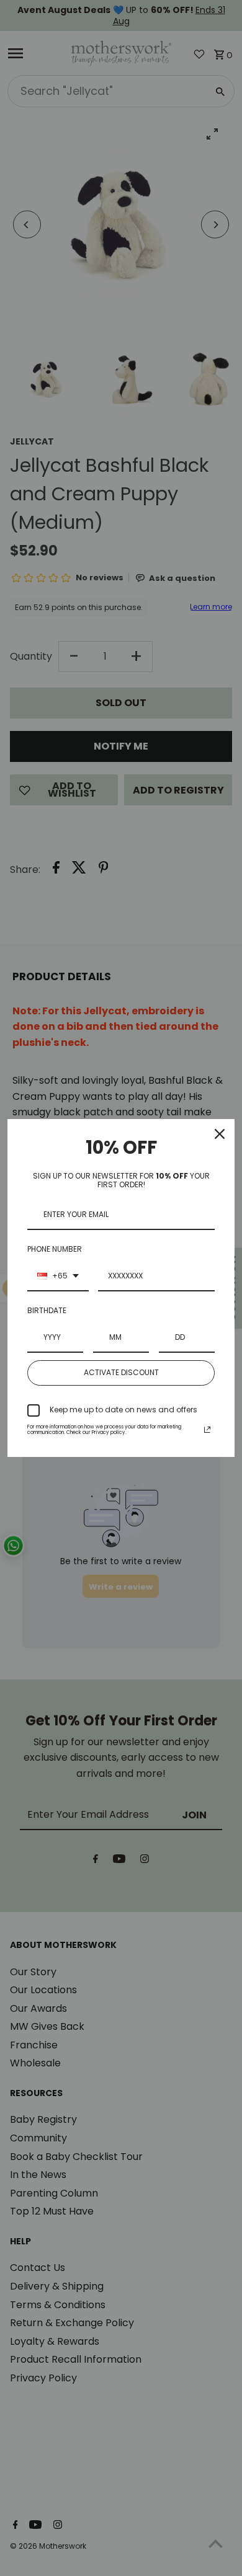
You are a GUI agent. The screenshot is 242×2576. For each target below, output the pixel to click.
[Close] (220, 1134)
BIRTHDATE (47, 1310)
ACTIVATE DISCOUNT (121, 1372)
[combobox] (58, 1277)
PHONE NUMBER (55, 1249)
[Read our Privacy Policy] (207, 1430)
